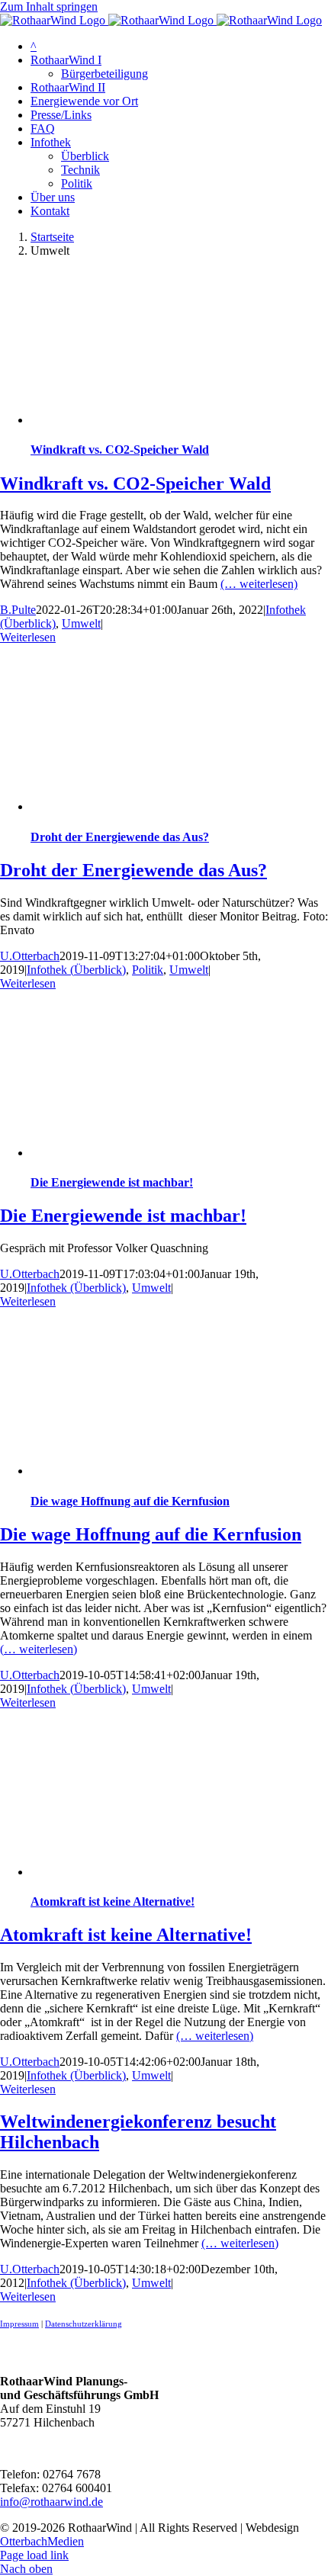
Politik (148, 970)
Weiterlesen (28, 637)
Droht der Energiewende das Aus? (120, 837)
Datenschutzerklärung (84, 2324)
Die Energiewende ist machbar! (112, 1182)
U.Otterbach (30, 956)
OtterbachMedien (42, 2541)
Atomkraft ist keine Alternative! (113, 1901)
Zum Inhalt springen (49, 6)
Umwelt (81, 623)
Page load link (34, 2555)
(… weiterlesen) (259, 584)
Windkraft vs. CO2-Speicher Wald (120, 450)
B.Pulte (18, 610)
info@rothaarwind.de (51, 2502)
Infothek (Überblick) (76, 970)
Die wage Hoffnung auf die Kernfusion (130, 1501)
